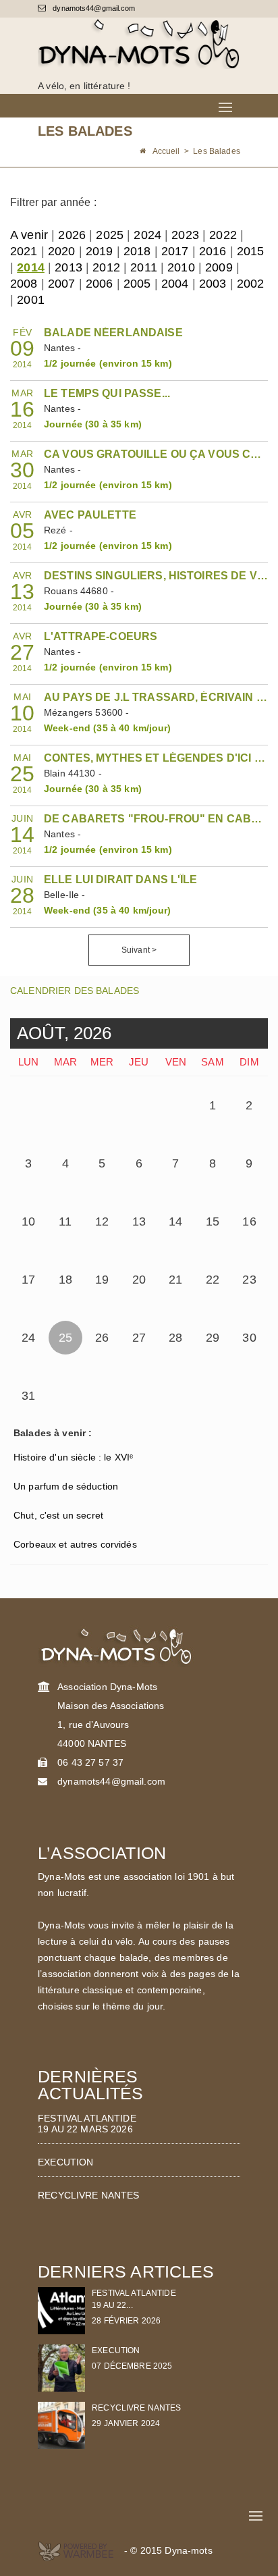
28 (175, 1338)
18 (65, 1280)
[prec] (157, 1028)
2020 (62, 251)
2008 (24, 284)
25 (65, 1338)
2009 (219, 267)
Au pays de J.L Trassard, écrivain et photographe (156, 697)
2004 (175, 284)
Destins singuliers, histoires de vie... (156, 576)
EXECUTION (65, 2162)
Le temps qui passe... (107, 393)
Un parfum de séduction (66, 1486)
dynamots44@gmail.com (93, 8)
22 (213, 1280)
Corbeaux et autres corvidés (75, 1544)
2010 (181, 267)
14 (175, 1221)
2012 (106, 267)
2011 (144, 267)
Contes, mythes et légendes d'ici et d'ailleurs (156, 758)
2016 (213, 251)
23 (249, 1280)
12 (102, 1221)
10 (28, 1221)
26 (102, 1338)
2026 (72, 235)
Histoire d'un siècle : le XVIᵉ (73, 1457)
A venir (29, 235)
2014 (31, 267)
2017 (175, 251)
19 (102, 1280)
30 (249, 1338)
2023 (185, 235)
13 (139, 1221)
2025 (110, 235)
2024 (147, 235)
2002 (251, 284)
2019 (100, 251)
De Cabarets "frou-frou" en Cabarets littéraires (156, 819)
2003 (213, 284)
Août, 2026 (64, 1033)
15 (213, 1221)
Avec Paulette (90, 515)
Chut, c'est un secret (58, 1515)
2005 (137, 284)
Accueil (166, 151)
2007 (62, 284)
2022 (223, 235)
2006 (100, 284)
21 (175, 1280)
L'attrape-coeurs (101, 636)
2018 (137, 251)
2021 (24, 251)
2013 (68, 267)
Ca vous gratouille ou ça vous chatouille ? (156, 454)
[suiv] (172, 1028)
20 (139, 1280)
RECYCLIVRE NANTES (88, 2195)
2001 (31, 300)
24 (28, 1338)
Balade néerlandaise (113, 333)
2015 (251, 251)
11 (65, 1221)
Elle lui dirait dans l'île (121, 879)
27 (139, 1338)
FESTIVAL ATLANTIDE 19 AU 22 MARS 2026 (87, 2124)
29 (213, 1338)
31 (28, 1396)
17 (28, 1280)
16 (249, 1221)
